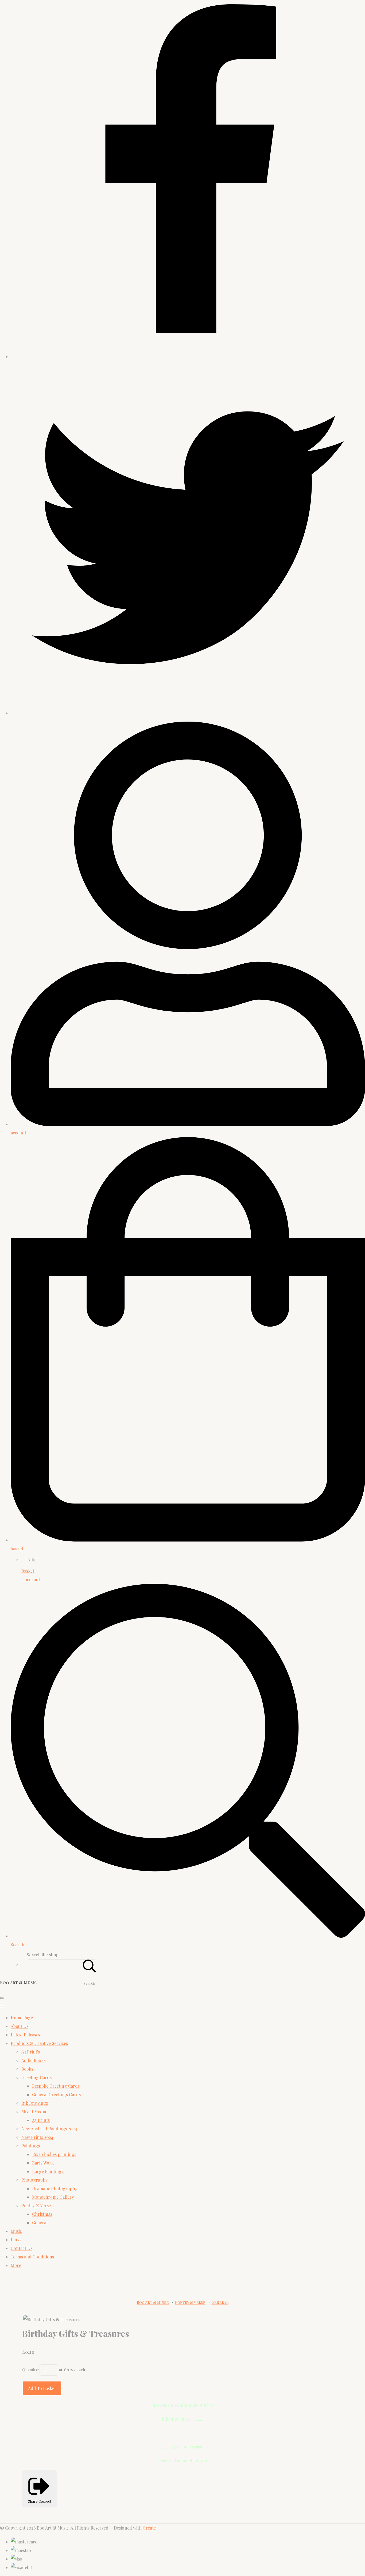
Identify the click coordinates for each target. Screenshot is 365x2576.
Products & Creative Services (39, 2043)
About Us (20, 2026)
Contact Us (22, 2248)
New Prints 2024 (37, 2137)
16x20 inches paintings (54, 2154)
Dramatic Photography (55, 2188)
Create (149, 2528)
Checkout (31, 1579)
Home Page (22, 2018)
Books (27, 2069)
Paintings (31, 2146)
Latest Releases (25, 2035)
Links (16, 2240)
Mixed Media (34, 2112)
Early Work (43, 2163)
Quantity (30, 2370)
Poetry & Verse (36, 2205)
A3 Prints (41, 2120)
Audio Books (33, 2060)
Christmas (42, 2214)
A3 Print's (31, 2052)
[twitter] (188, 713)
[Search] (90, 1965)
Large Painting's (48, 2171)
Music (16, 2231)
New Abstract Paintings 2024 (49, 2129)
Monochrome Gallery (53, 2197)
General (40, 2223)
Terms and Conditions (32, 2257)
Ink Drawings (35, 2103)
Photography (34, 2180)
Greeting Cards (36, 2077)
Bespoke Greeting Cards (56, 2086)
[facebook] (188, 356)
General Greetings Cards (56, 2094)
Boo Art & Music (153, 2302)
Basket (28, 1571)
